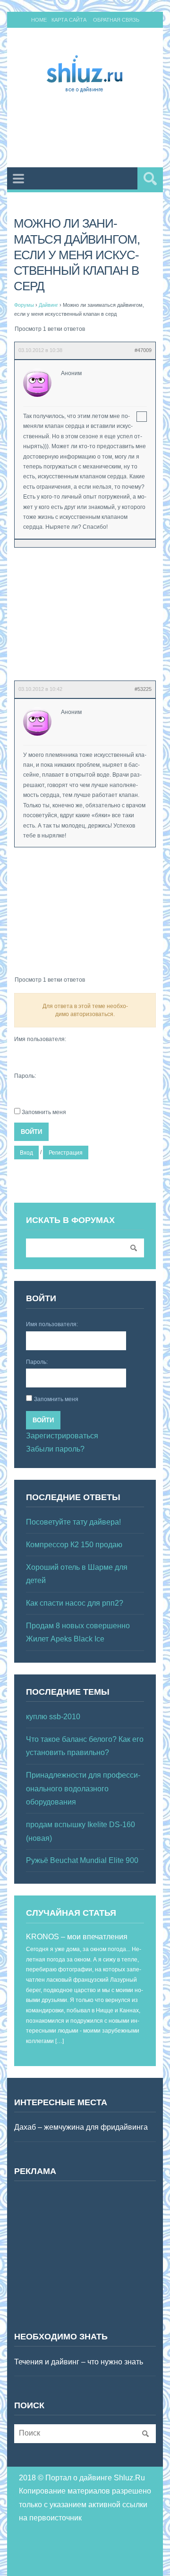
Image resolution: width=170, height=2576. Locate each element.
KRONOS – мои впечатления (77, 1937)
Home (39, 20)
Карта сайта (69, 20)
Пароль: (25, 1076)
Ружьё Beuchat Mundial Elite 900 (82, 1860)
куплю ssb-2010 (53, 1717)
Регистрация (66, 1153)
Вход (26, 1153)
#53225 (143, 689)
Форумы (24, 305)
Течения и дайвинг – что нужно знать (79, 2362)
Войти (31, 1132)
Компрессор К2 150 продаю (74, 1545)
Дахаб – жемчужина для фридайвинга (81, 2127)
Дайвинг (48, 305)
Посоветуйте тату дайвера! (73, 1522)
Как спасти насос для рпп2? (75, 1603)
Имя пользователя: (40, 1039)
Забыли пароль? (55, 1449)
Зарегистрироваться (62, 1436)
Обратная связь (116, 20)
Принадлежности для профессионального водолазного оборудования (83, 1788)
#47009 (143, 350)
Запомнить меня (44, 1112)
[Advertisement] (92, 132)
